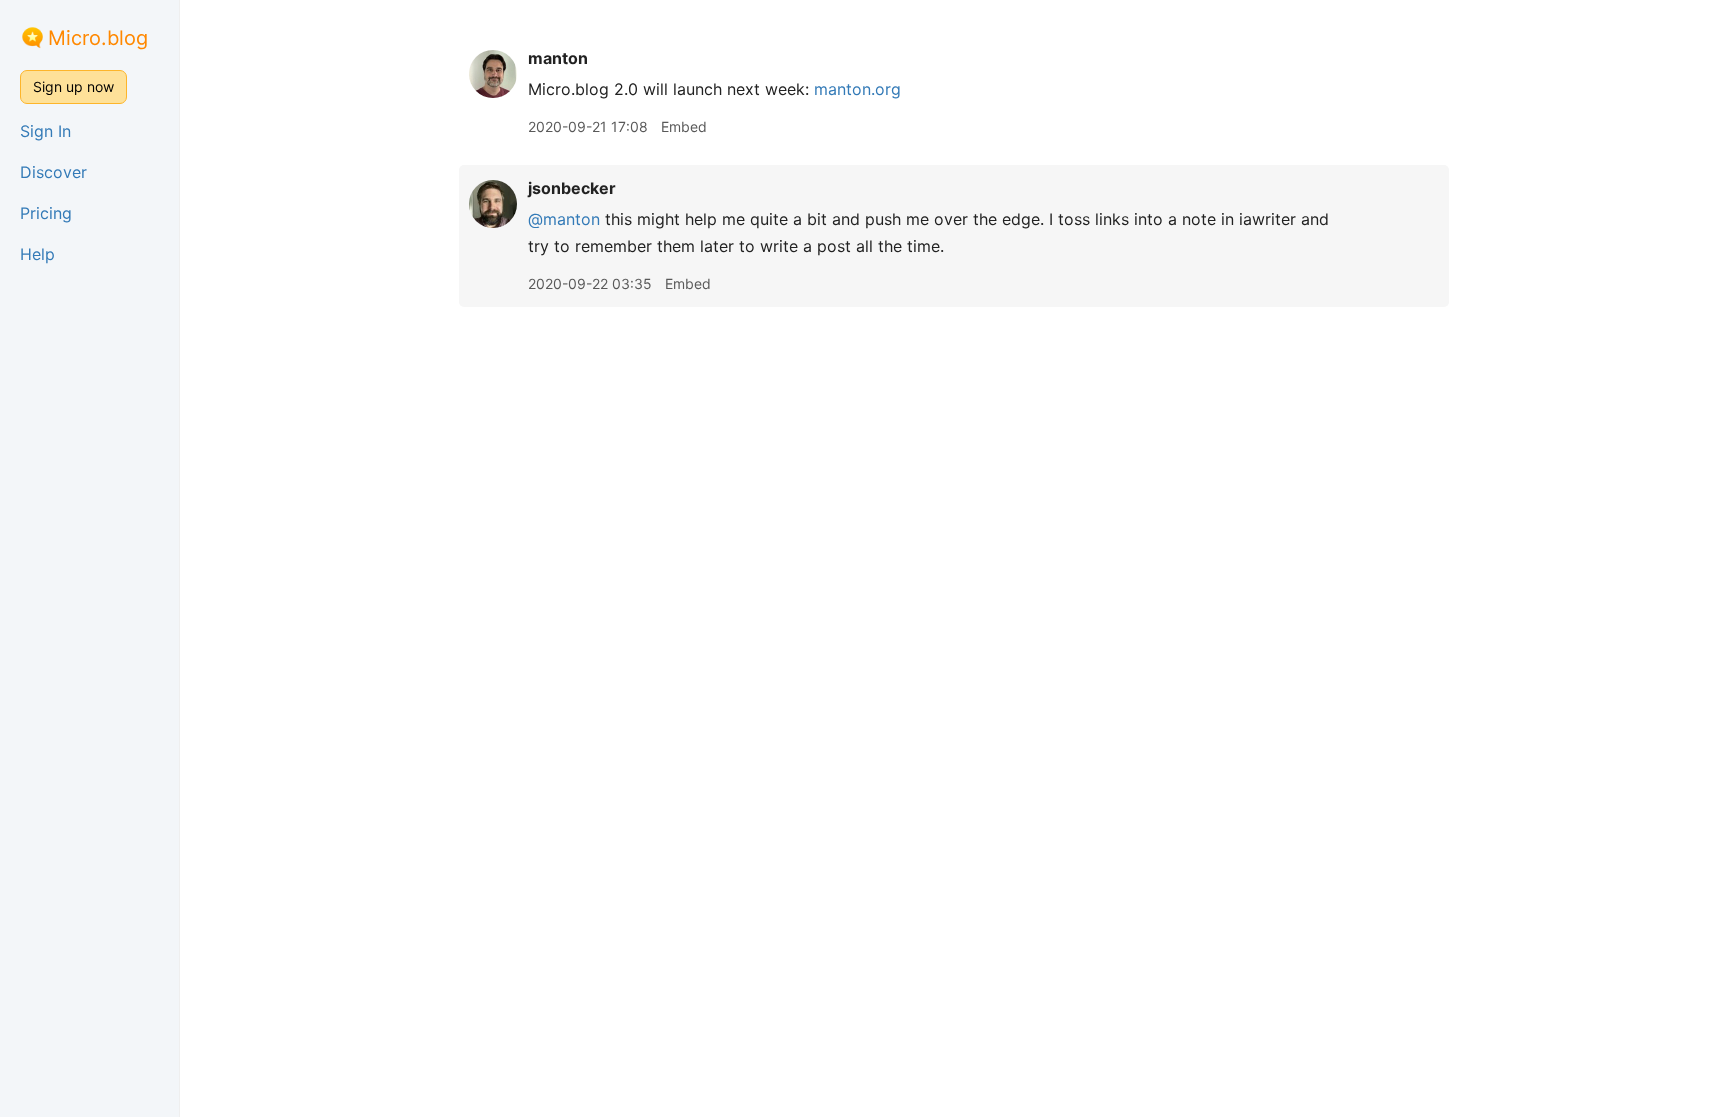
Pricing (46, 213)
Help (37, 254)
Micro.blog (98, 38)
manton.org (857, 89)
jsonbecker (572, 188)
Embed (684, 126)
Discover (53, 172)
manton (558, 58)
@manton (564, 219)
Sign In (45, 131)
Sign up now (73, 86)
